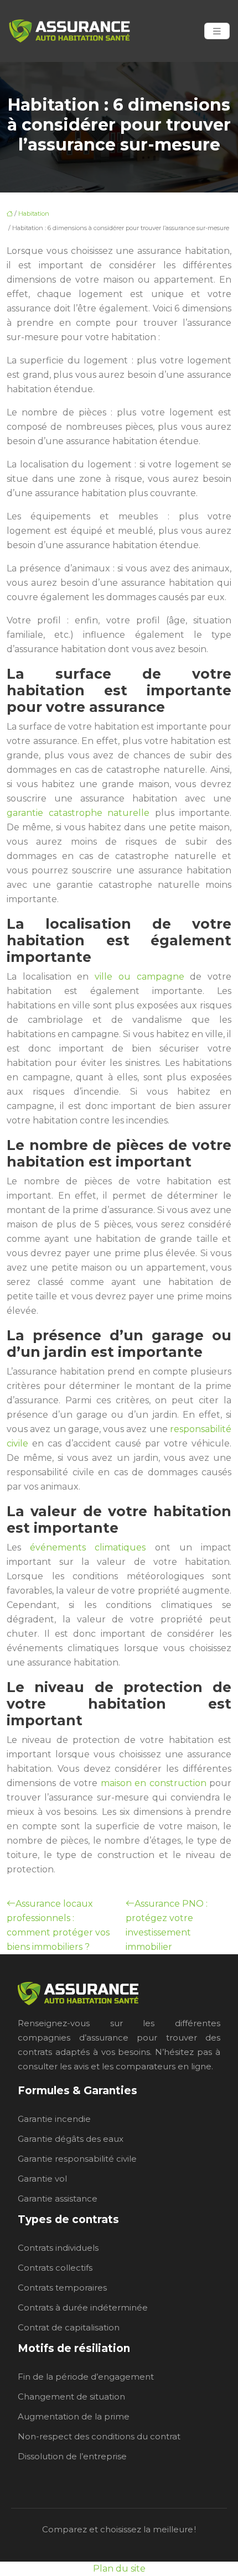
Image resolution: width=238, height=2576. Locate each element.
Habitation (34, 214)
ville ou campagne (139, 977)
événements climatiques (88, 1547)
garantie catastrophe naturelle (78, 813)
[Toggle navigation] (217, 31)
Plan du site (119, 2569)
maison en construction (154, 1783)
